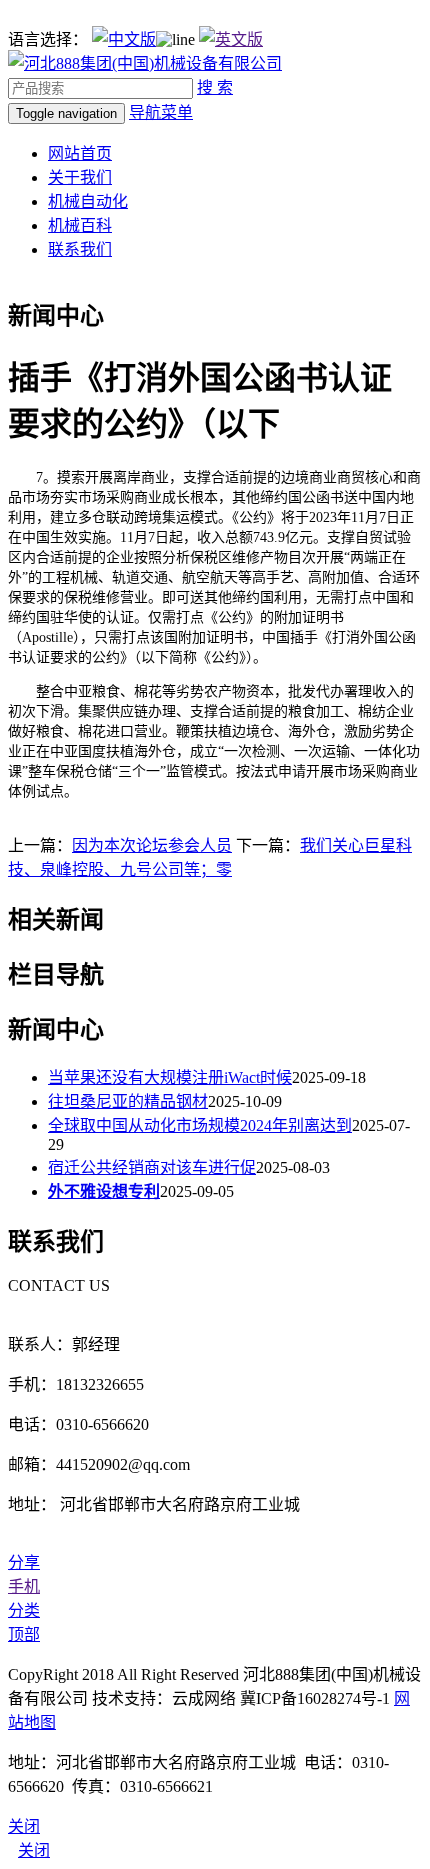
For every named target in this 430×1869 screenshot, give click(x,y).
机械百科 (80, 225)
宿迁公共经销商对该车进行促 (152, 1167)
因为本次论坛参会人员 (152, 845)
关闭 (34, 1850)
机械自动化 (88, 201)
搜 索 (215, 87)
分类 (24, 1610)
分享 (24, 1562)
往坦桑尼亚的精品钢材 (128, 1101)
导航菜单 (161, 112)
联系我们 (80, 249)
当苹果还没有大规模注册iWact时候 (170, 1077)
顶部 (24, 1634)
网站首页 (80, 153)
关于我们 (80, 177)
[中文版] (124, 39)
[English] (231, 39)
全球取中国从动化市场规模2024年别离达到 (200, 1125)
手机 (24, 1586)
